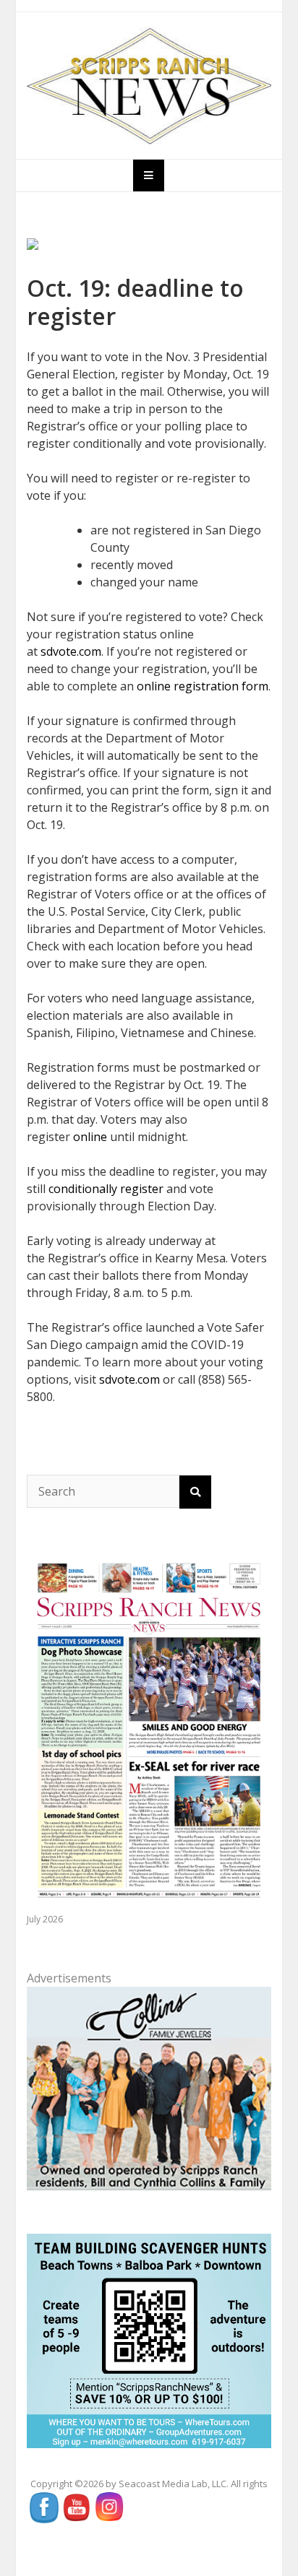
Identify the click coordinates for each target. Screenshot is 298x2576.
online (90, 1137)
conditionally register (106, 1189)
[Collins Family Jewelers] (149, 2087)
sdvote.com (71, 651)
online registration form (203, 686)
